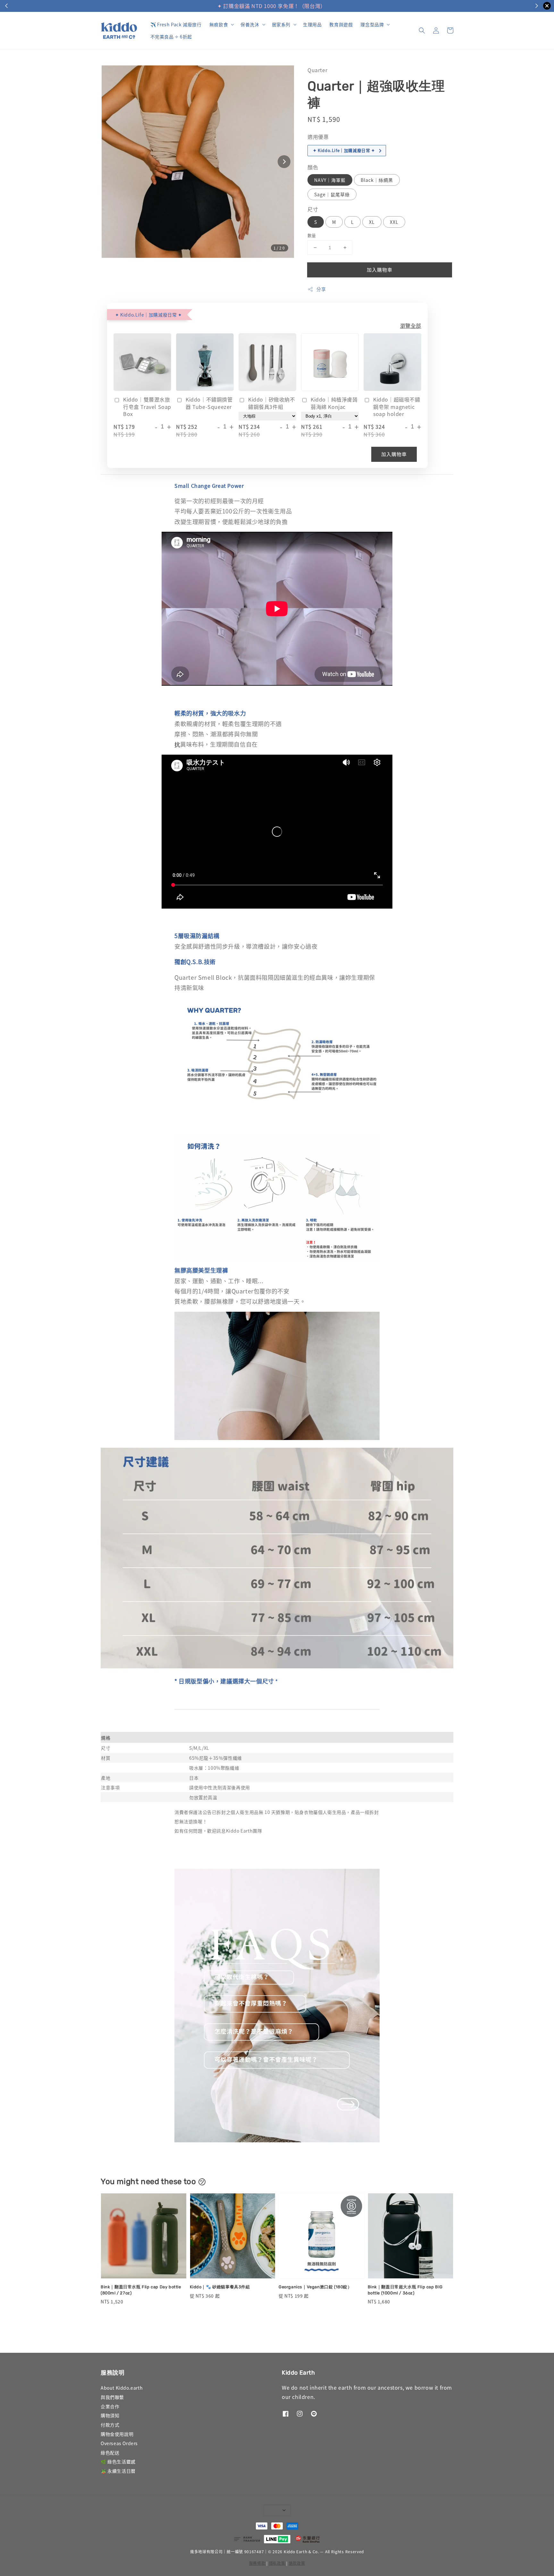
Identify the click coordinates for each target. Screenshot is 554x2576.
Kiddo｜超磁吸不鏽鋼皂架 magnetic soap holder (397, 407)
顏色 (313, 167)
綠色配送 (110, 2453)
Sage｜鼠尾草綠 (332, 194)
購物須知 (110, 2415)
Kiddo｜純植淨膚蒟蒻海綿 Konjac (334, 403)
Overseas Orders (119, 2443)
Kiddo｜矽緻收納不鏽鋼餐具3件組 (272, 403)
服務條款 (257, 2563)
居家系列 (281, 24)
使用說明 (320, 6)
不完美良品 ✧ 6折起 (171, 37)
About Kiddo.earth (122, 2388)
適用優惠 (318, 137)
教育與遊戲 (341, 24)
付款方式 (110, 2425)
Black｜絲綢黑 (377, 180)
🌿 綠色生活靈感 (118, 2462)
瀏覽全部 (411, 326)
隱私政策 (277, 2563)
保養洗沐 (250, 24)
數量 (312, 235)
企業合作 (110, 2406)
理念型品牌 (372, 24)
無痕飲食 (219, 24)
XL (372, 222)
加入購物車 (380, 270)
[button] (422, 30)
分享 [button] (321, 289)
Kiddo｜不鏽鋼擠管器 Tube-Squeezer (209, 403)
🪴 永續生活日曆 (118, 2471)
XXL (394, 222)
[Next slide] (284, 162)
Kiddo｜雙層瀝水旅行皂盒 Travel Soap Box (147, 407)
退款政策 (297, 2563)
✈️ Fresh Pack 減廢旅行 (176, 24)
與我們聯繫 (112, 2397)
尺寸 (313, 209)
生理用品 (312, 24)
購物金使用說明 (117, 2434)
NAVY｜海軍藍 (330, 180)
